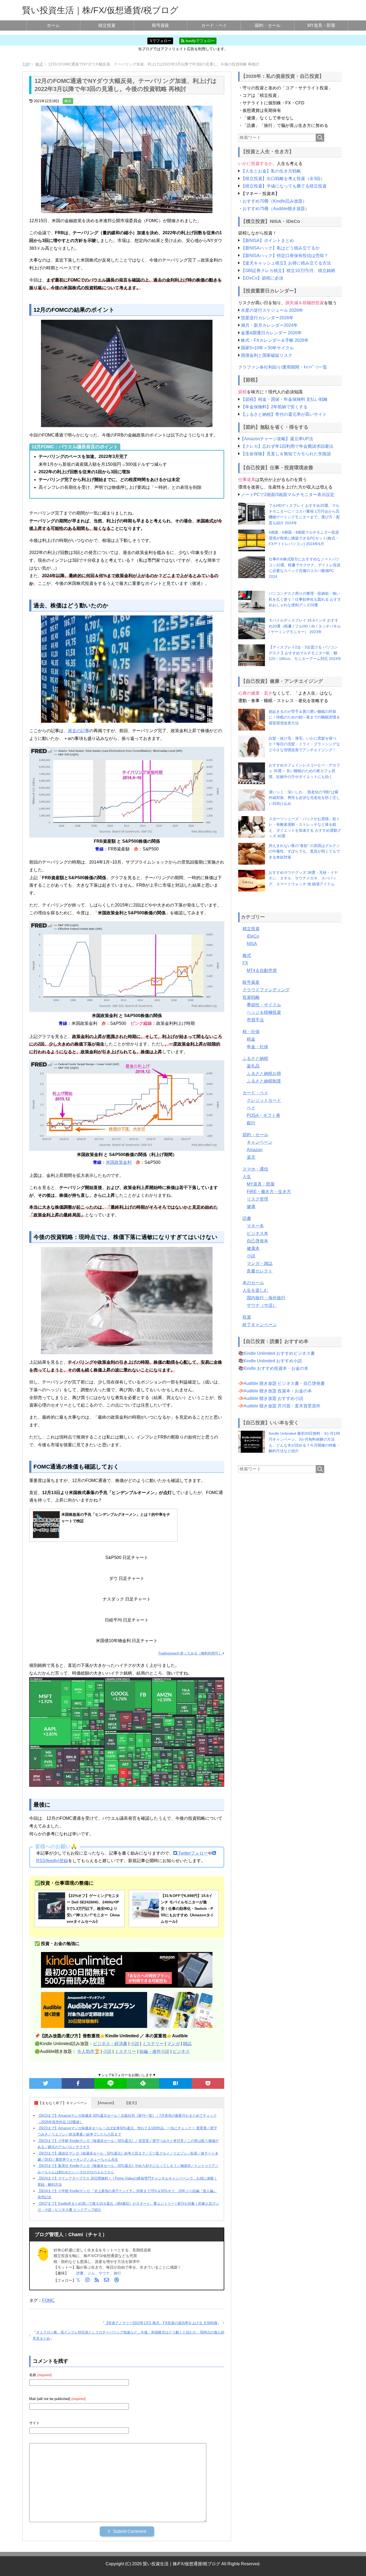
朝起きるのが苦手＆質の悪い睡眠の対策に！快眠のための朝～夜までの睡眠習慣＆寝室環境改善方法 (304, 717)
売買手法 (255, 1020)
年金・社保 (257, 1047)
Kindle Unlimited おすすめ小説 (273, 1361)
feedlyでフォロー (200, 41)
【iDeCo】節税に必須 (262, 278)
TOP (26, 64)
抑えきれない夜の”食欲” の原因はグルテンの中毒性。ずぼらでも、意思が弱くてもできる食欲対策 (304, 851)
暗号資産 (160, 25)
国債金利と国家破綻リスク (267, 355)
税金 (251, 1039)
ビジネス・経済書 (110, 2044)
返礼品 (253, 1066)
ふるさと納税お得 (264, 1074)
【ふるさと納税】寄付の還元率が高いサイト (284, 414)
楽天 (251, 1157)
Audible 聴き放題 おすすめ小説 (273, 1398)
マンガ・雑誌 (260, 1263)
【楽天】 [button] (132, 2103)
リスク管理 (257, 1199)
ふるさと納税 (255, 1058)
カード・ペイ (214, 25)
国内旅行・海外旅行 (266, 1298)
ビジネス (181, 2051)
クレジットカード (264, 1100)
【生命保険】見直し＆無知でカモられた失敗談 (286, 454)
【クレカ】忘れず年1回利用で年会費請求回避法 (287, 446)
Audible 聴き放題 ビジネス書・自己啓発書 (284, 1383)
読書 (80, 2273)
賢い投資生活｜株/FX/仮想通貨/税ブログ (100, 10)
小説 (135, 2044)
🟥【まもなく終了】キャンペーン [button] (61, 2103)
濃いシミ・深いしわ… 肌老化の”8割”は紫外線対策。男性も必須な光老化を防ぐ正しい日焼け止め (304, 798)
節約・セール (268, 25)
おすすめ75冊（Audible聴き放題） (276, 209)
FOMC (48, 2300)
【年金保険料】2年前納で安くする (274, 407)
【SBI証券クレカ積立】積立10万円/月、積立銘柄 (288, 271)
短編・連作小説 (154, 2051)
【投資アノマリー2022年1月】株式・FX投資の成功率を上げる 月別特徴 (161, 2323)
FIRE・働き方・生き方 (269, 1192)
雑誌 (187, 2044)
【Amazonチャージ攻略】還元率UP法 (277, 439)
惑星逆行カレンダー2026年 (267, 318)
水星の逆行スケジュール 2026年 (272, 310)
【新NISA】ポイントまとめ (267, 241)
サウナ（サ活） (262, 1305)
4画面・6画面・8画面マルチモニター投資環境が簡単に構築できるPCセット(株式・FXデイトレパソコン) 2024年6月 (304, 538)
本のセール (253, 1283)
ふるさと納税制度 (264, 1081)
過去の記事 (79, 731)
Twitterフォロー (193, 1853)
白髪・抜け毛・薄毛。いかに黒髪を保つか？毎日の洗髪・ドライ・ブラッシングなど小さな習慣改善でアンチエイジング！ (304, 744)
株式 (68, 101)
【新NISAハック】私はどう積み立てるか (280, 248)
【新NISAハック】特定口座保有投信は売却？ (285, 256)
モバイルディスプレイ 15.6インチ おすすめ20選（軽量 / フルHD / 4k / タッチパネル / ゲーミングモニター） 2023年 (305, 626)
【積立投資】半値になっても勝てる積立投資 (284, 186)
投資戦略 (251, 997)
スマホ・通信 (255, 1169)
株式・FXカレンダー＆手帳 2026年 (275, 340)
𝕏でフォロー (160, 41)
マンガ (173, 2044)
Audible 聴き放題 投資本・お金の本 (278, 1391)
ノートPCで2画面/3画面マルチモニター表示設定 (288, 495)
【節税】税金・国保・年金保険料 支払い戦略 (284, 399)
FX (245, 963)
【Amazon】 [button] (106, 2103)
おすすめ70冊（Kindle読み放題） (275, 201)
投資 (247, 1317)
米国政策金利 (119, 1162)
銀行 (251, 1123)
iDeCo (253, 936)
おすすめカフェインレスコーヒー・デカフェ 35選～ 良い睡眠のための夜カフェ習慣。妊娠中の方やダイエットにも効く (304, 771)
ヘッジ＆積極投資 (264, 1012)
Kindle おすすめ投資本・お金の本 (276, 1368)
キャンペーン (260, 1142)
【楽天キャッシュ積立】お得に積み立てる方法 (286, 263)
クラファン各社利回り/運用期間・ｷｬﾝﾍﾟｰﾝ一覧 (283, 367)
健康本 (253, 1248)
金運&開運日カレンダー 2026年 (271, 333)
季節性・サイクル (264, 1005)
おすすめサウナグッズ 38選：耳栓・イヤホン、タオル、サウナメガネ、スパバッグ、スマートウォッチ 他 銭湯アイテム (303, 878)
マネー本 (255, 1226)
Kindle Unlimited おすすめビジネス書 (279, 1353)
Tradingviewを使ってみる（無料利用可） (191, 1653)
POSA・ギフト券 (264, 1115)
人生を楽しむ (255, 1290)
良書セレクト (260, 1271)
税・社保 (251, 1032)
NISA (252, 944)
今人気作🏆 (88, 2051)
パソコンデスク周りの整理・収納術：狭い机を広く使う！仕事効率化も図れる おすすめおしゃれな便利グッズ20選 (305, 599)
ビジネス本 (257, 1233)
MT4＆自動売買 (262, 970)
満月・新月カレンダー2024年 (269, 325)
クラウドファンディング (266, 990)
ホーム (53, 25)
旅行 (117, 2273)
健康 (251, 1207)
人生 (247, 1177)
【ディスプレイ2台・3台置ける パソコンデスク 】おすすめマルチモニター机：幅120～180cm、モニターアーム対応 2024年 (305, 653)
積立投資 (107, 25)
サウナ (104, 2273)
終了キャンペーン (260, 1325)
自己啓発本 (257, 1241)
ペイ (251, 1108)
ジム (91, 2273)
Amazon (255, 1150)
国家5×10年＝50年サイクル (267, 348)
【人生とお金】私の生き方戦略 (271, 171)
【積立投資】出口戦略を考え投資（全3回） (283, 179)
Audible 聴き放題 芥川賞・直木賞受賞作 (282, 1406)
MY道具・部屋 (321, 25)
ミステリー (153, 2044)
